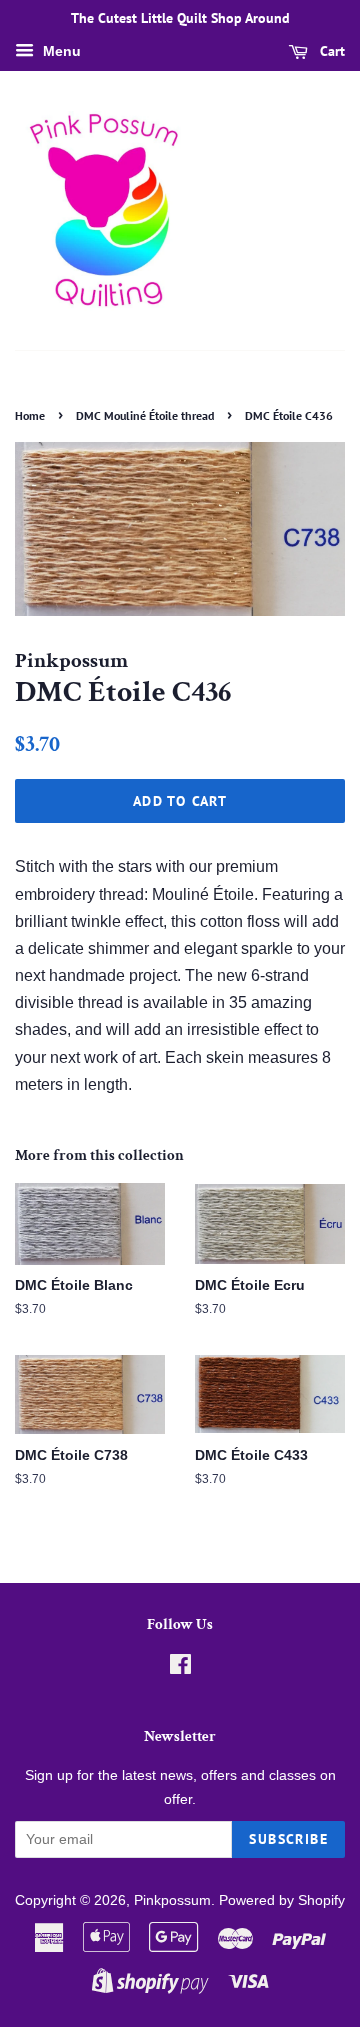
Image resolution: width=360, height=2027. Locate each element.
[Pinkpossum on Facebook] (180, 1668)
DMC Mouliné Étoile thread (145, 415)
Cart (330, 51)
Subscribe (288, 1839)
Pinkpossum (172, 1900)
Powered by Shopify (282, 1900)
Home (30, 415)
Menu (60, 51)
